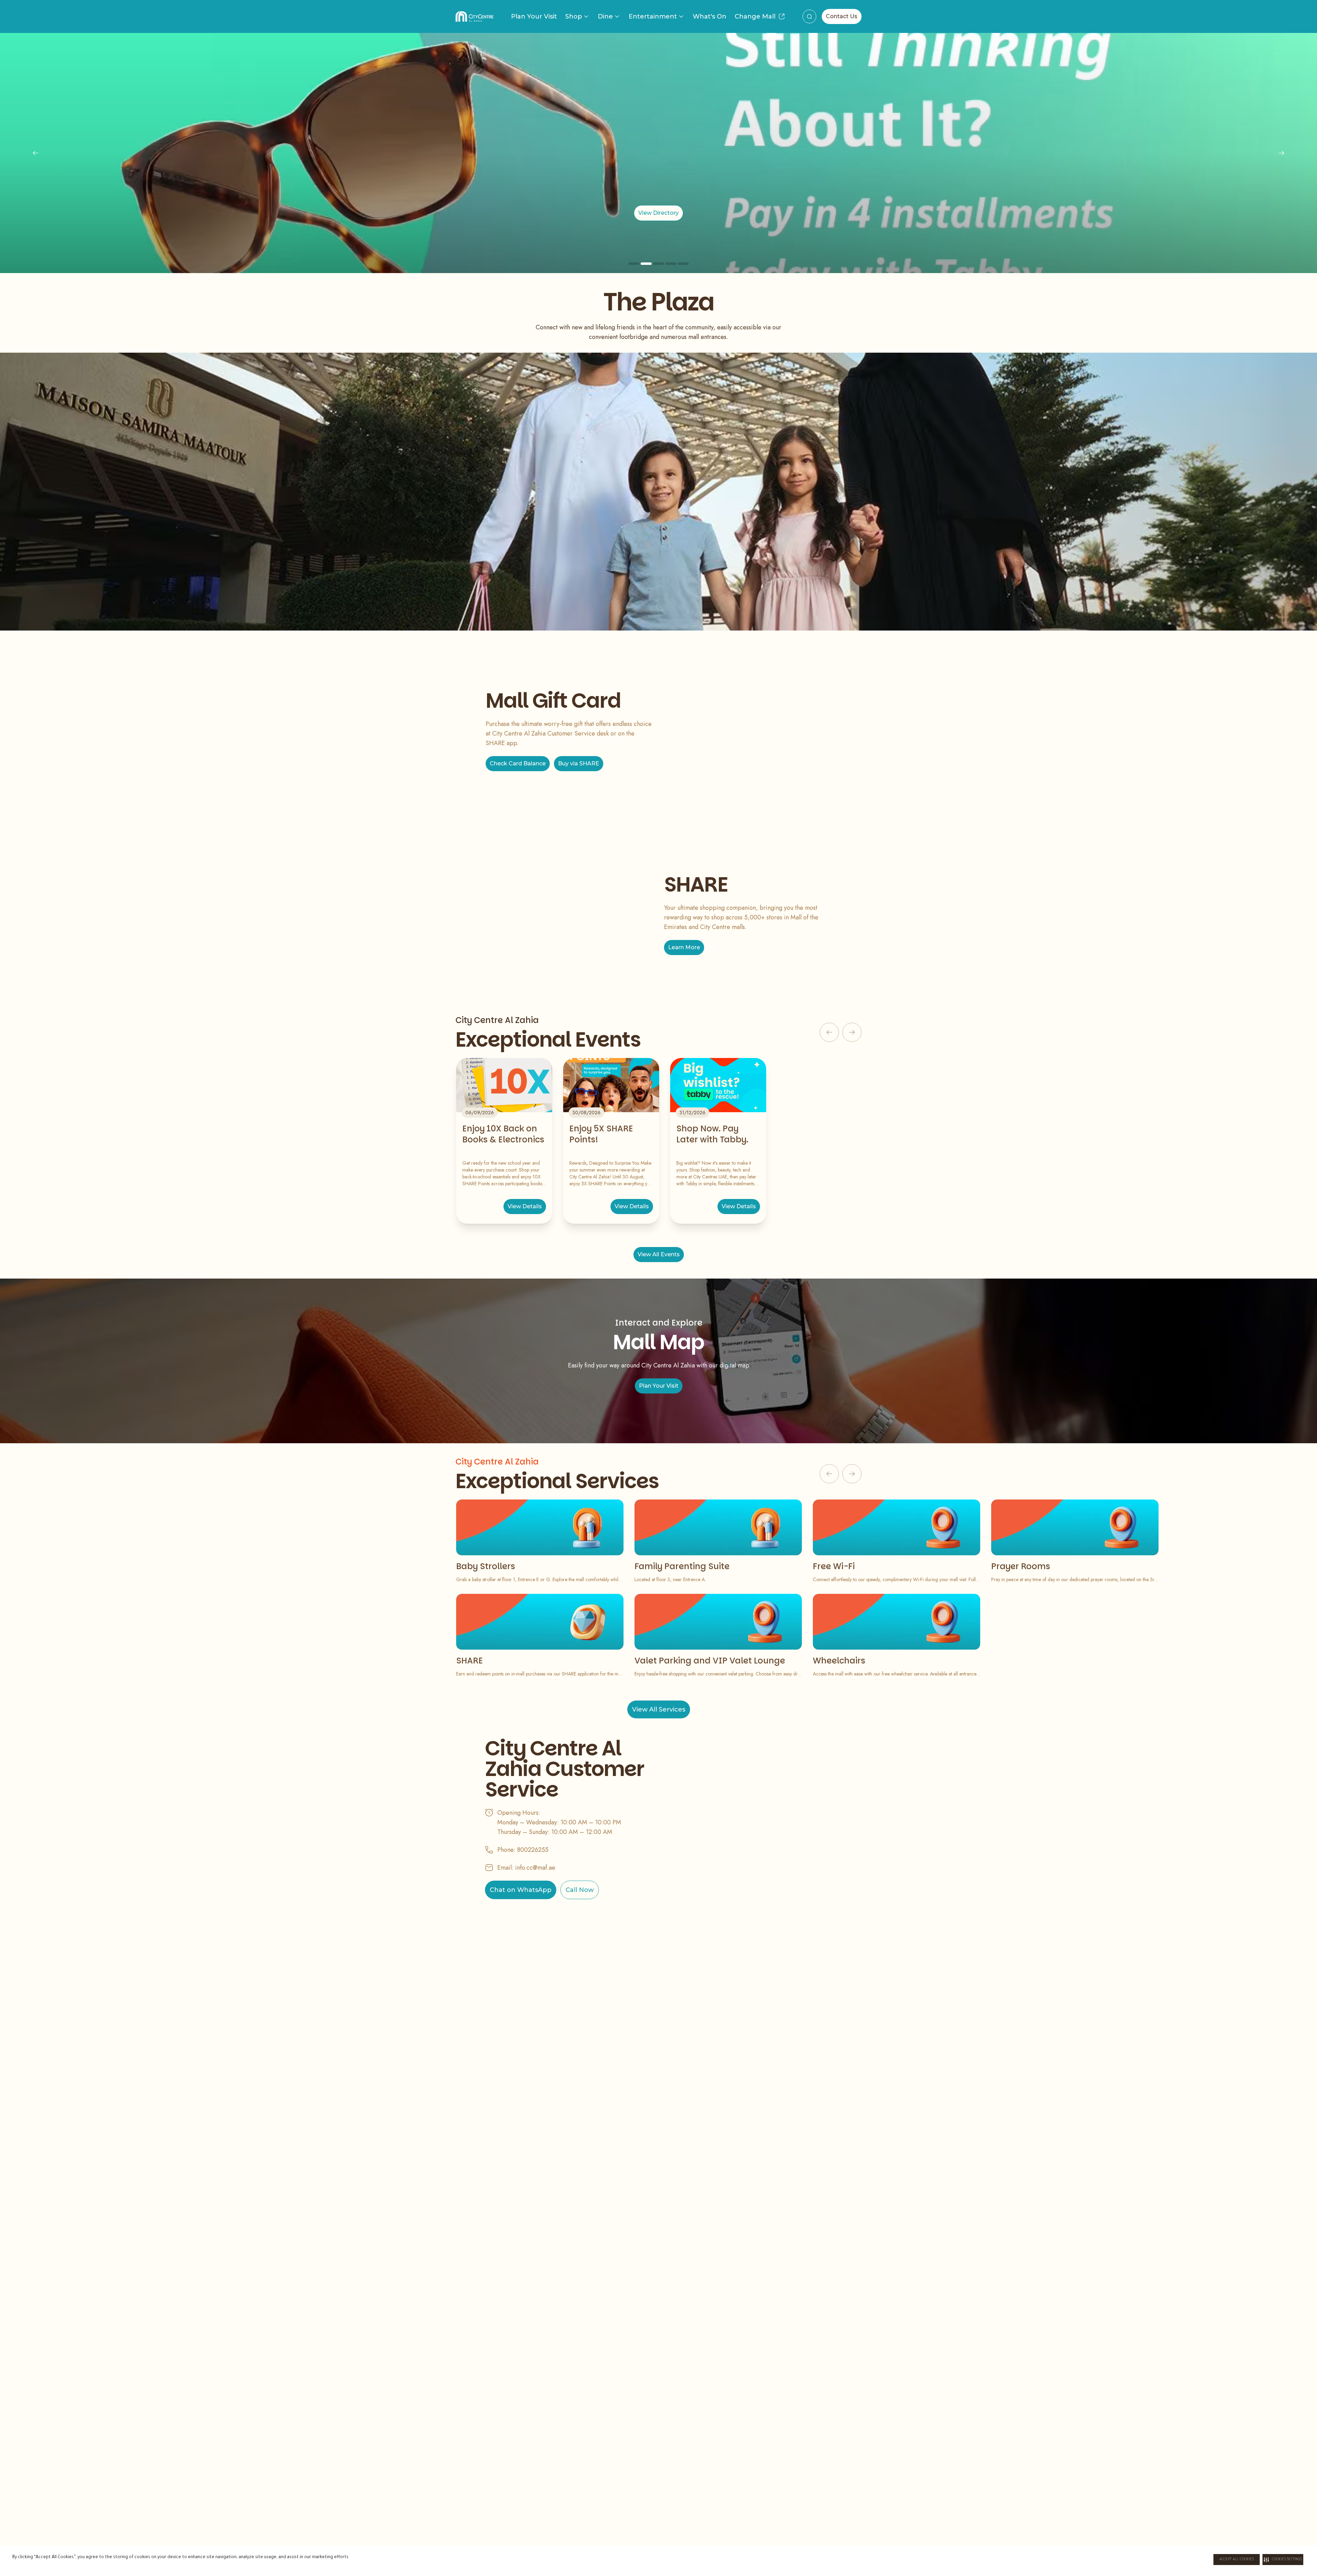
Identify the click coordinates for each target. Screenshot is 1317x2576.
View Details (525, 1206)
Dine (605, 16)
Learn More (684, 947)
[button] (1283, 2560)
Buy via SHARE (579, 763)
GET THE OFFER (919, 213)
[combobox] (809, 16)
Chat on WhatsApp (521, 1890)
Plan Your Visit (534, 16)
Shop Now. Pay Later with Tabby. (712, 1134)
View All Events (659, 1254)
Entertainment (653, 16)
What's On (710, 16)
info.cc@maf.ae (535, 1868)
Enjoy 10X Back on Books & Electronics (503, 1134)
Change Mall (755, 16)
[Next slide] (1281, 153)
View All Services (659, 1709)
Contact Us (842, 16)
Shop (574, 16)
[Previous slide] (36, 153)
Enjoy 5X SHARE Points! (601, 1134)
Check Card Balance (518, 763)
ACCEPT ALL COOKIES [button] (1237, 2560)
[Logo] (474, 16)
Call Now (580, 1890)
